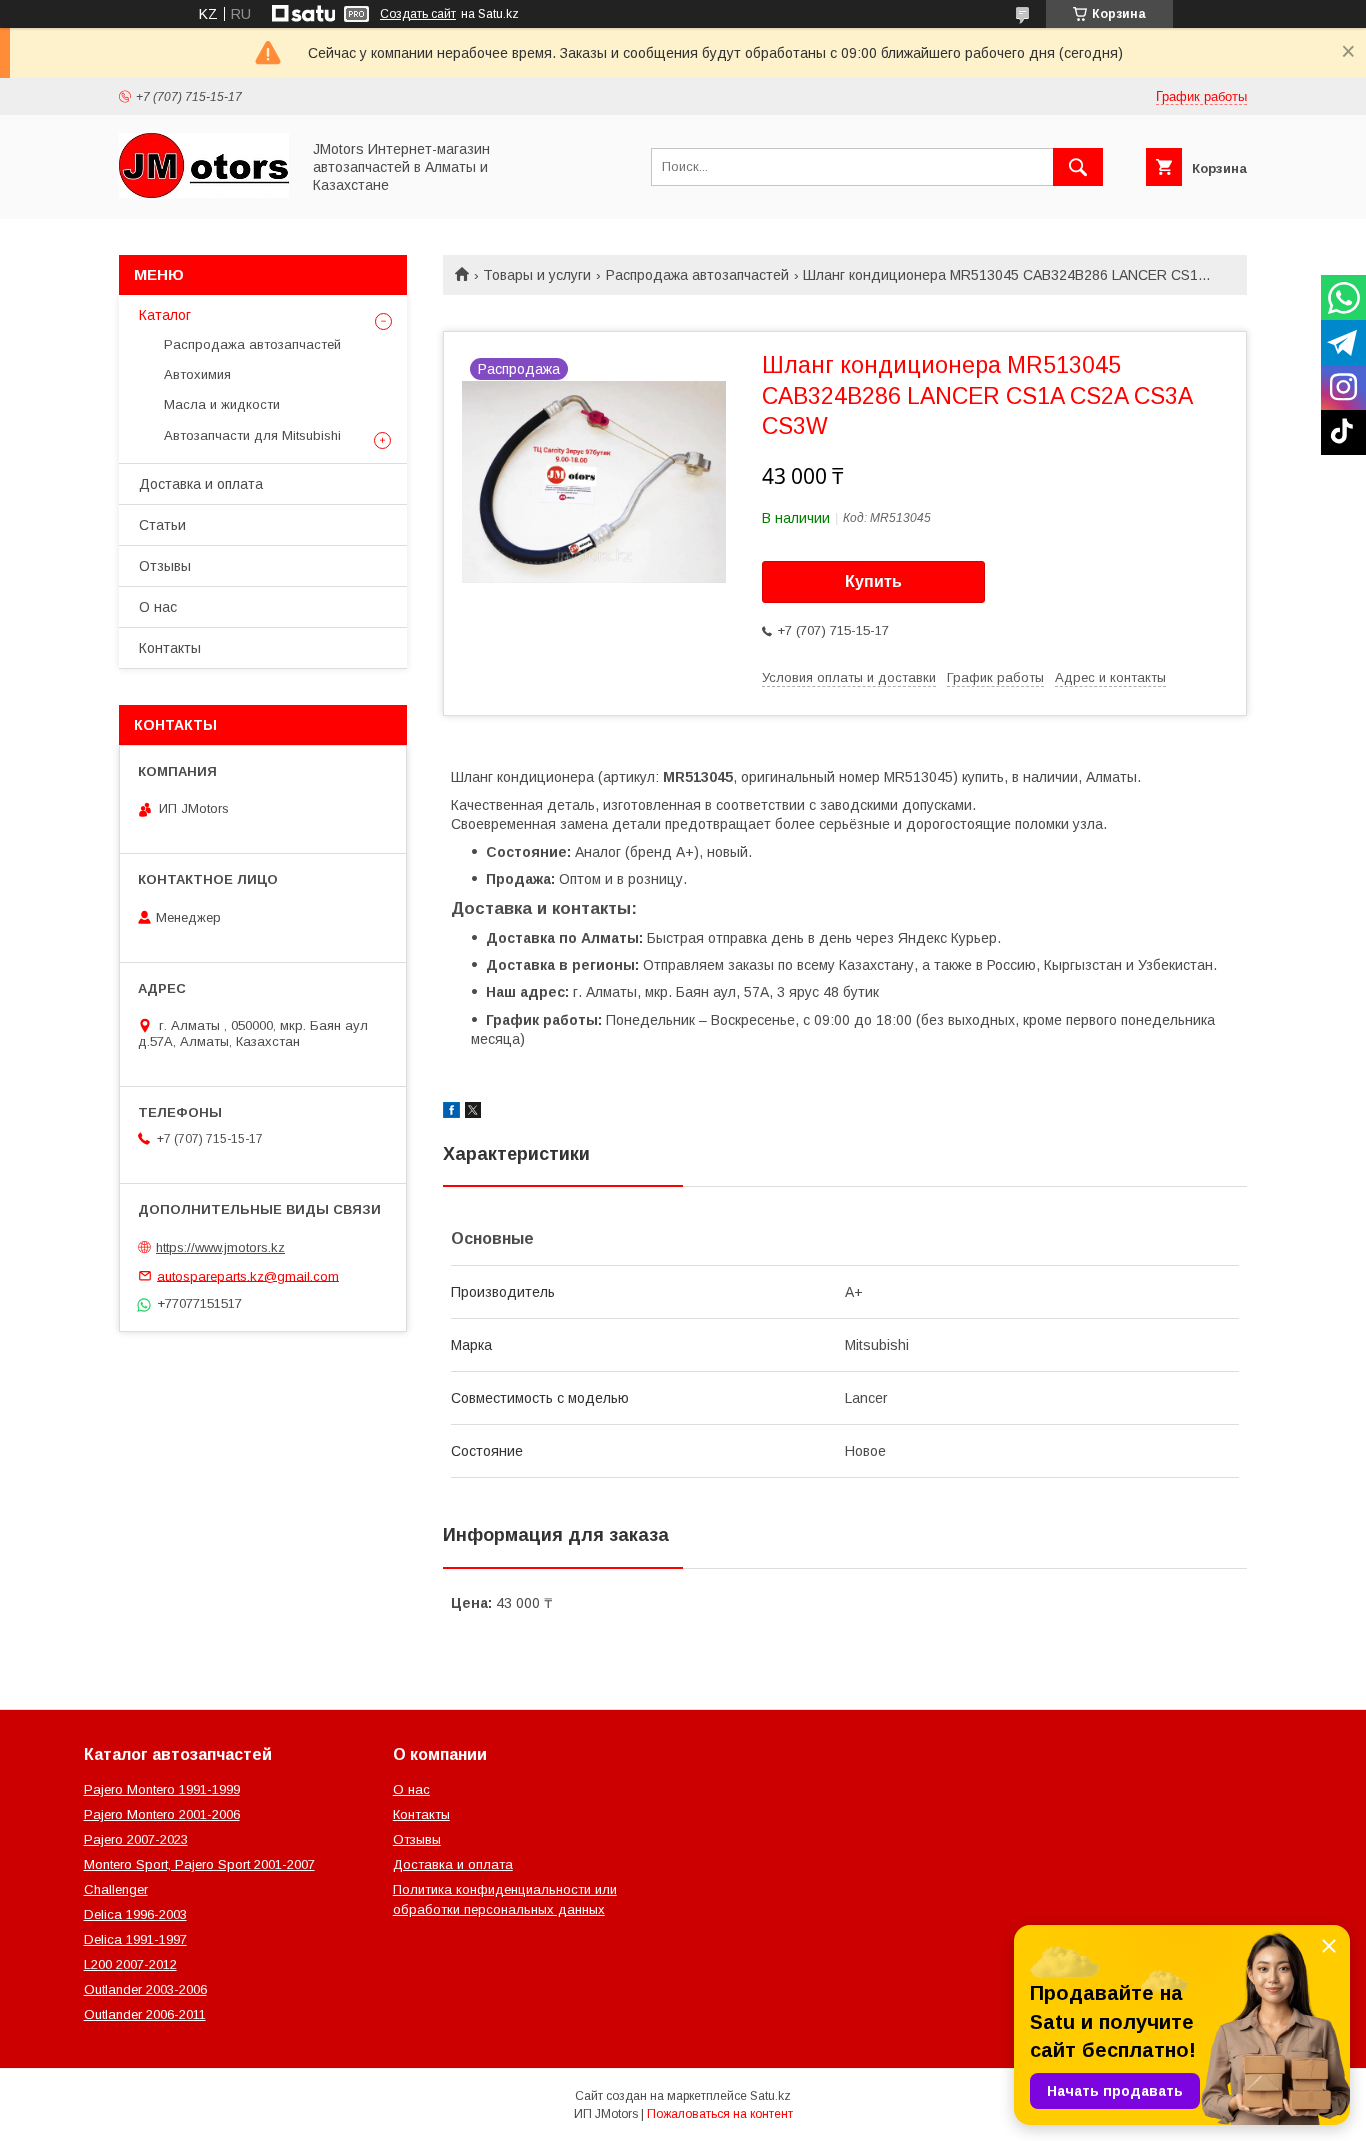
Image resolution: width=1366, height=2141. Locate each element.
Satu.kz (770, 2096)
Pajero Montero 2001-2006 (162, 1814)
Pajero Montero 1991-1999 (162, 1789)
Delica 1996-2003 (135, 1914)
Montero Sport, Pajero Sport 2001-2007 (199, 1864)
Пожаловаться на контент (720, 2114)
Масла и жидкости (222, 404)
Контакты (170, 648)
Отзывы (165, 566)
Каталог (165, 315)
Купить (873, 581)
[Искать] (1078, 167)
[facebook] (451, 1113)
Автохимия (197, 374)
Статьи (162, 525)
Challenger (116, 1889)
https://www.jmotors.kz (220, 1247)
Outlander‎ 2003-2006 (145, 1989)
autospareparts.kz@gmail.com (248, 1275)
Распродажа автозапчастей (697, 275)
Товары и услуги (537, 275)
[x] (473, 1113)
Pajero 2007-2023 (136, 1839)
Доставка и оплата (201, 484)
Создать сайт (418, 14)
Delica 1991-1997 (135, 1939)
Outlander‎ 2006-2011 (145, 2014)
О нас (158, 607)
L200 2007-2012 (130, 1964)
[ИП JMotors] (204, 193)
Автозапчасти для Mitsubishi (252, 435)
